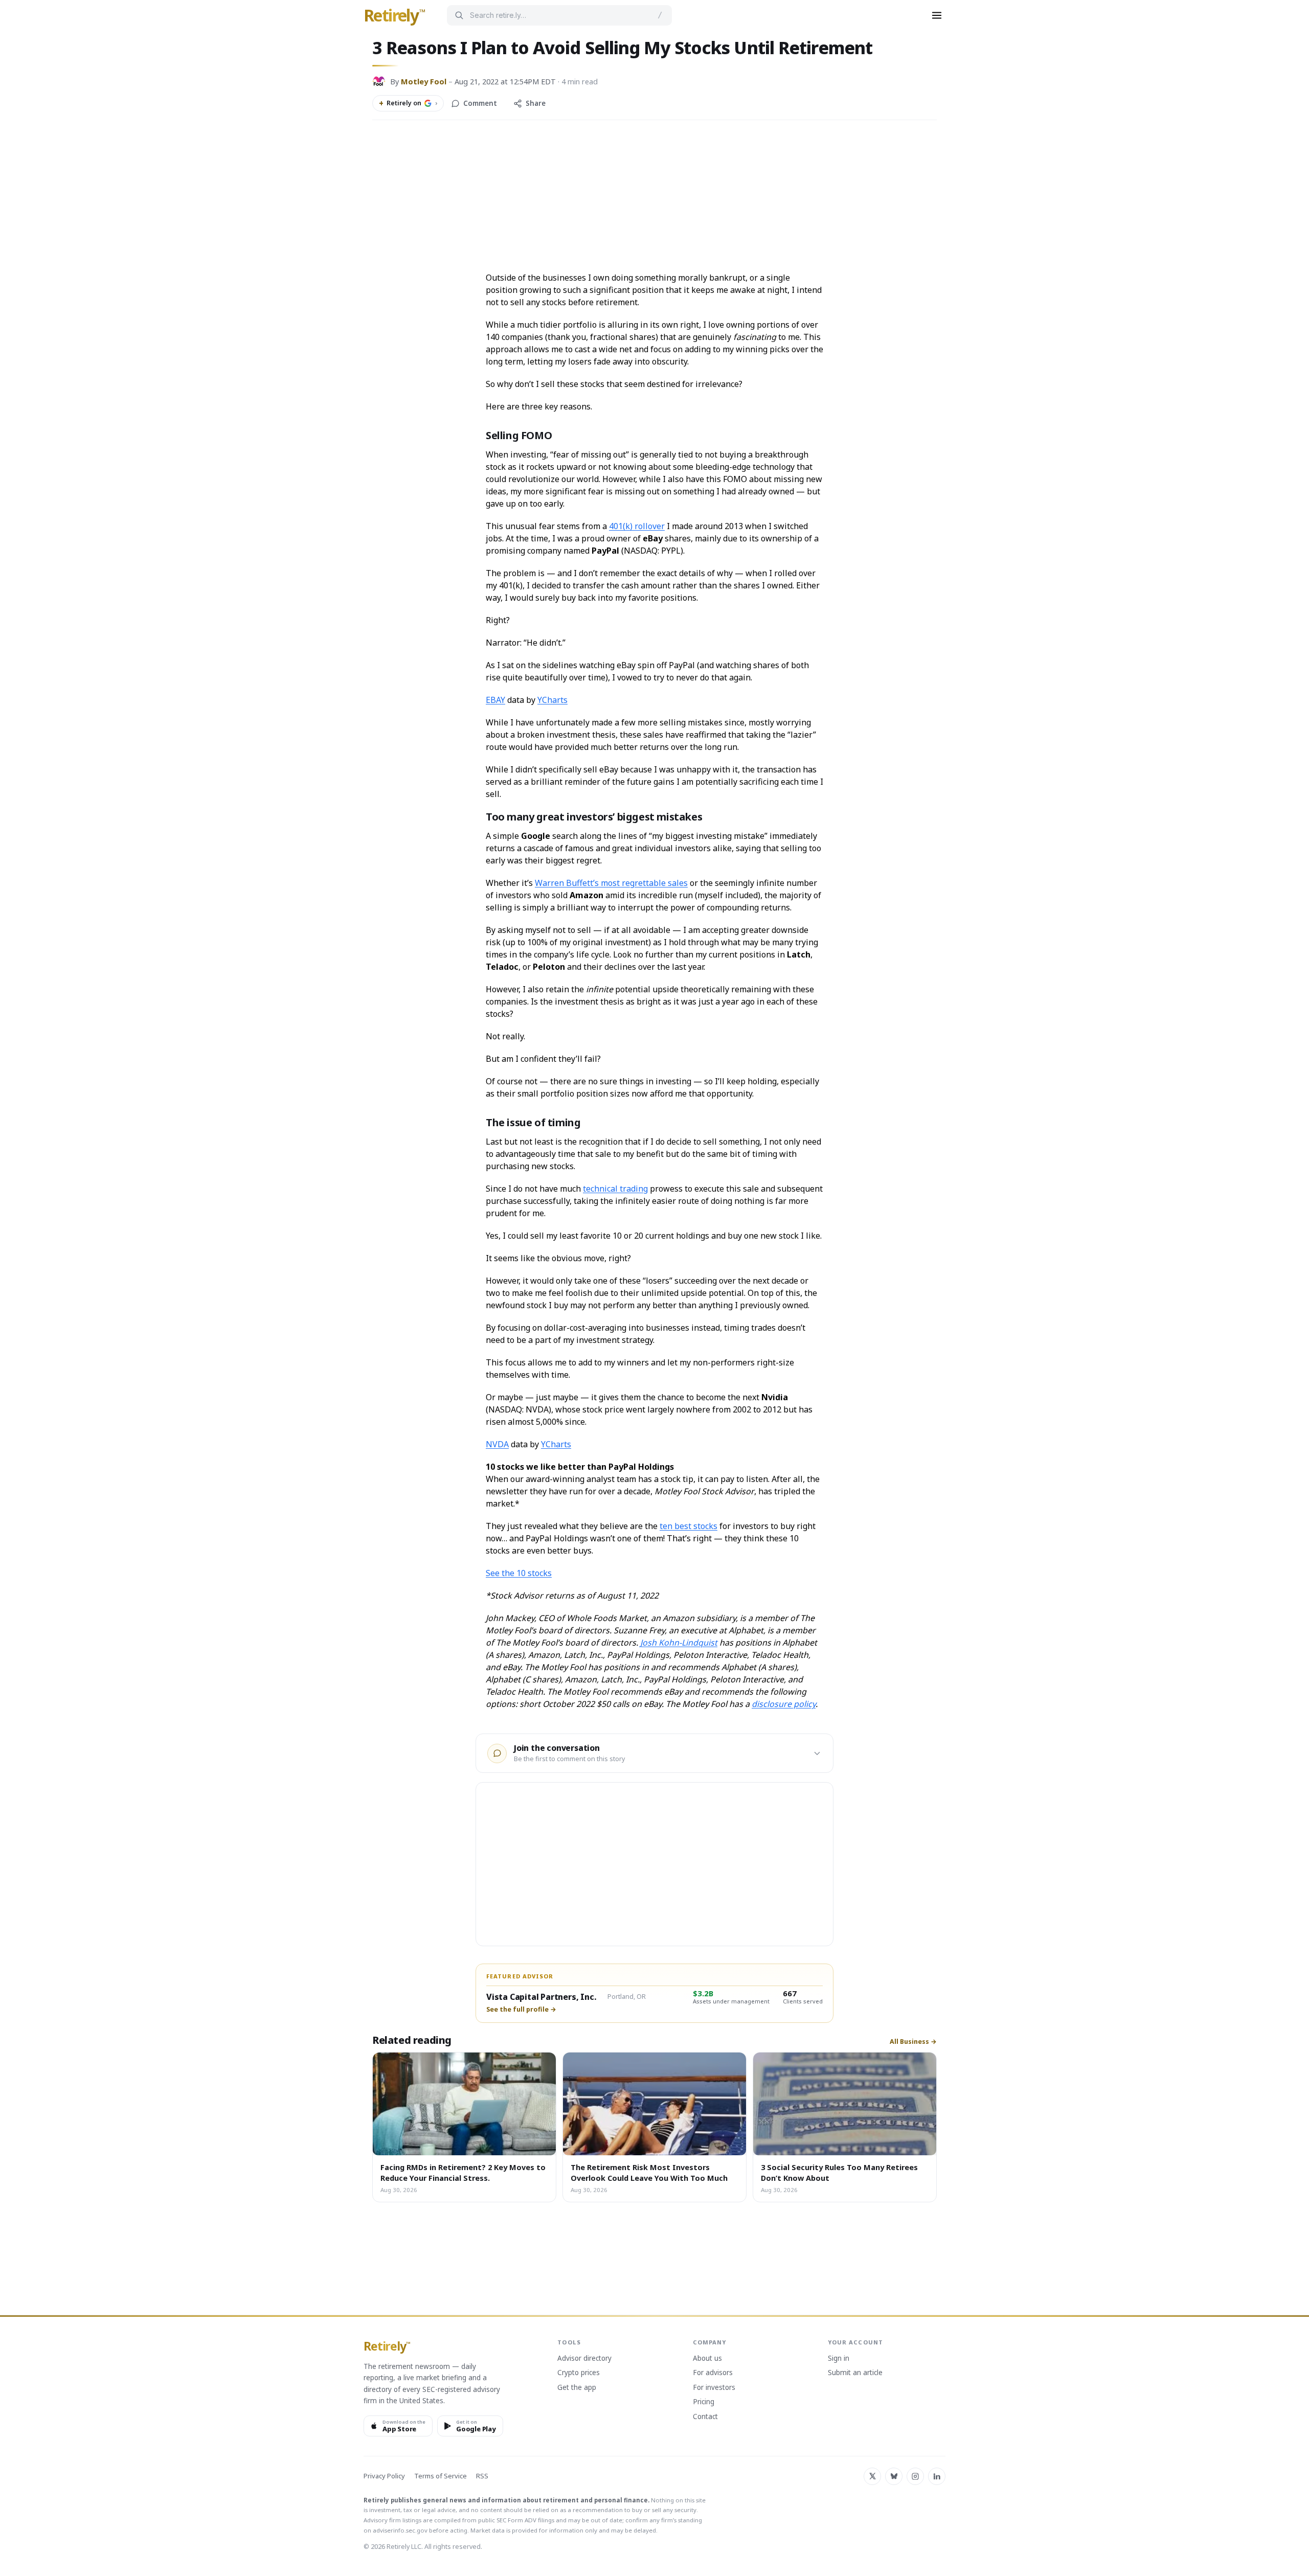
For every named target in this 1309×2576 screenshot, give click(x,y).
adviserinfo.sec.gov (400, 2530)
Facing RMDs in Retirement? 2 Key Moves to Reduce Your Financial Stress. (463, 2172)
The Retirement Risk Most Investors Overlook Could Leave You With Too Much (649, 2172)
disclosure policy (784, 1704)
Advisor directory (584, 2359)
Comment (480, 103)
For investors (714, 2388)
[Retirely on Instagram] (915, 2476)
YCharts (552, 700)
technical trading (615, 1189)
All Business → (913, 2042)
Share (536, 103)
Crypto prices (579, 2373)
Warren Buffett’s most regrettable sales (611, 883)
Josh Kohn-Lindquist (679, 1643)
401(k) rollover (637, 526)
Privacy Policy (384, 2476)
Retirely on (408, 103)
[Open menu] (937, 15)
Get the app (577, 2388)
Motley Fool (424, 81)
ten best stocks (689, 1526)
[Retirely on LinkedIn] (937, 2476)
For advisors (713, 2373)
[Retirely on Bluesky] (894, 2476)
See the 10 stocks (519, 1573)
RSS (482, 2476)
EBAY (495, 700)
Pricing (704, 2402)
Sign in (839, 2359)
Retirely (394, 16)
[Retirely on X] (872, 2476)
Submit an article (855, 2373)
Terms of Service (441, 2476)
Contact (705, 2417)
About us (707, 2359)
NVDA (497, 1444)
